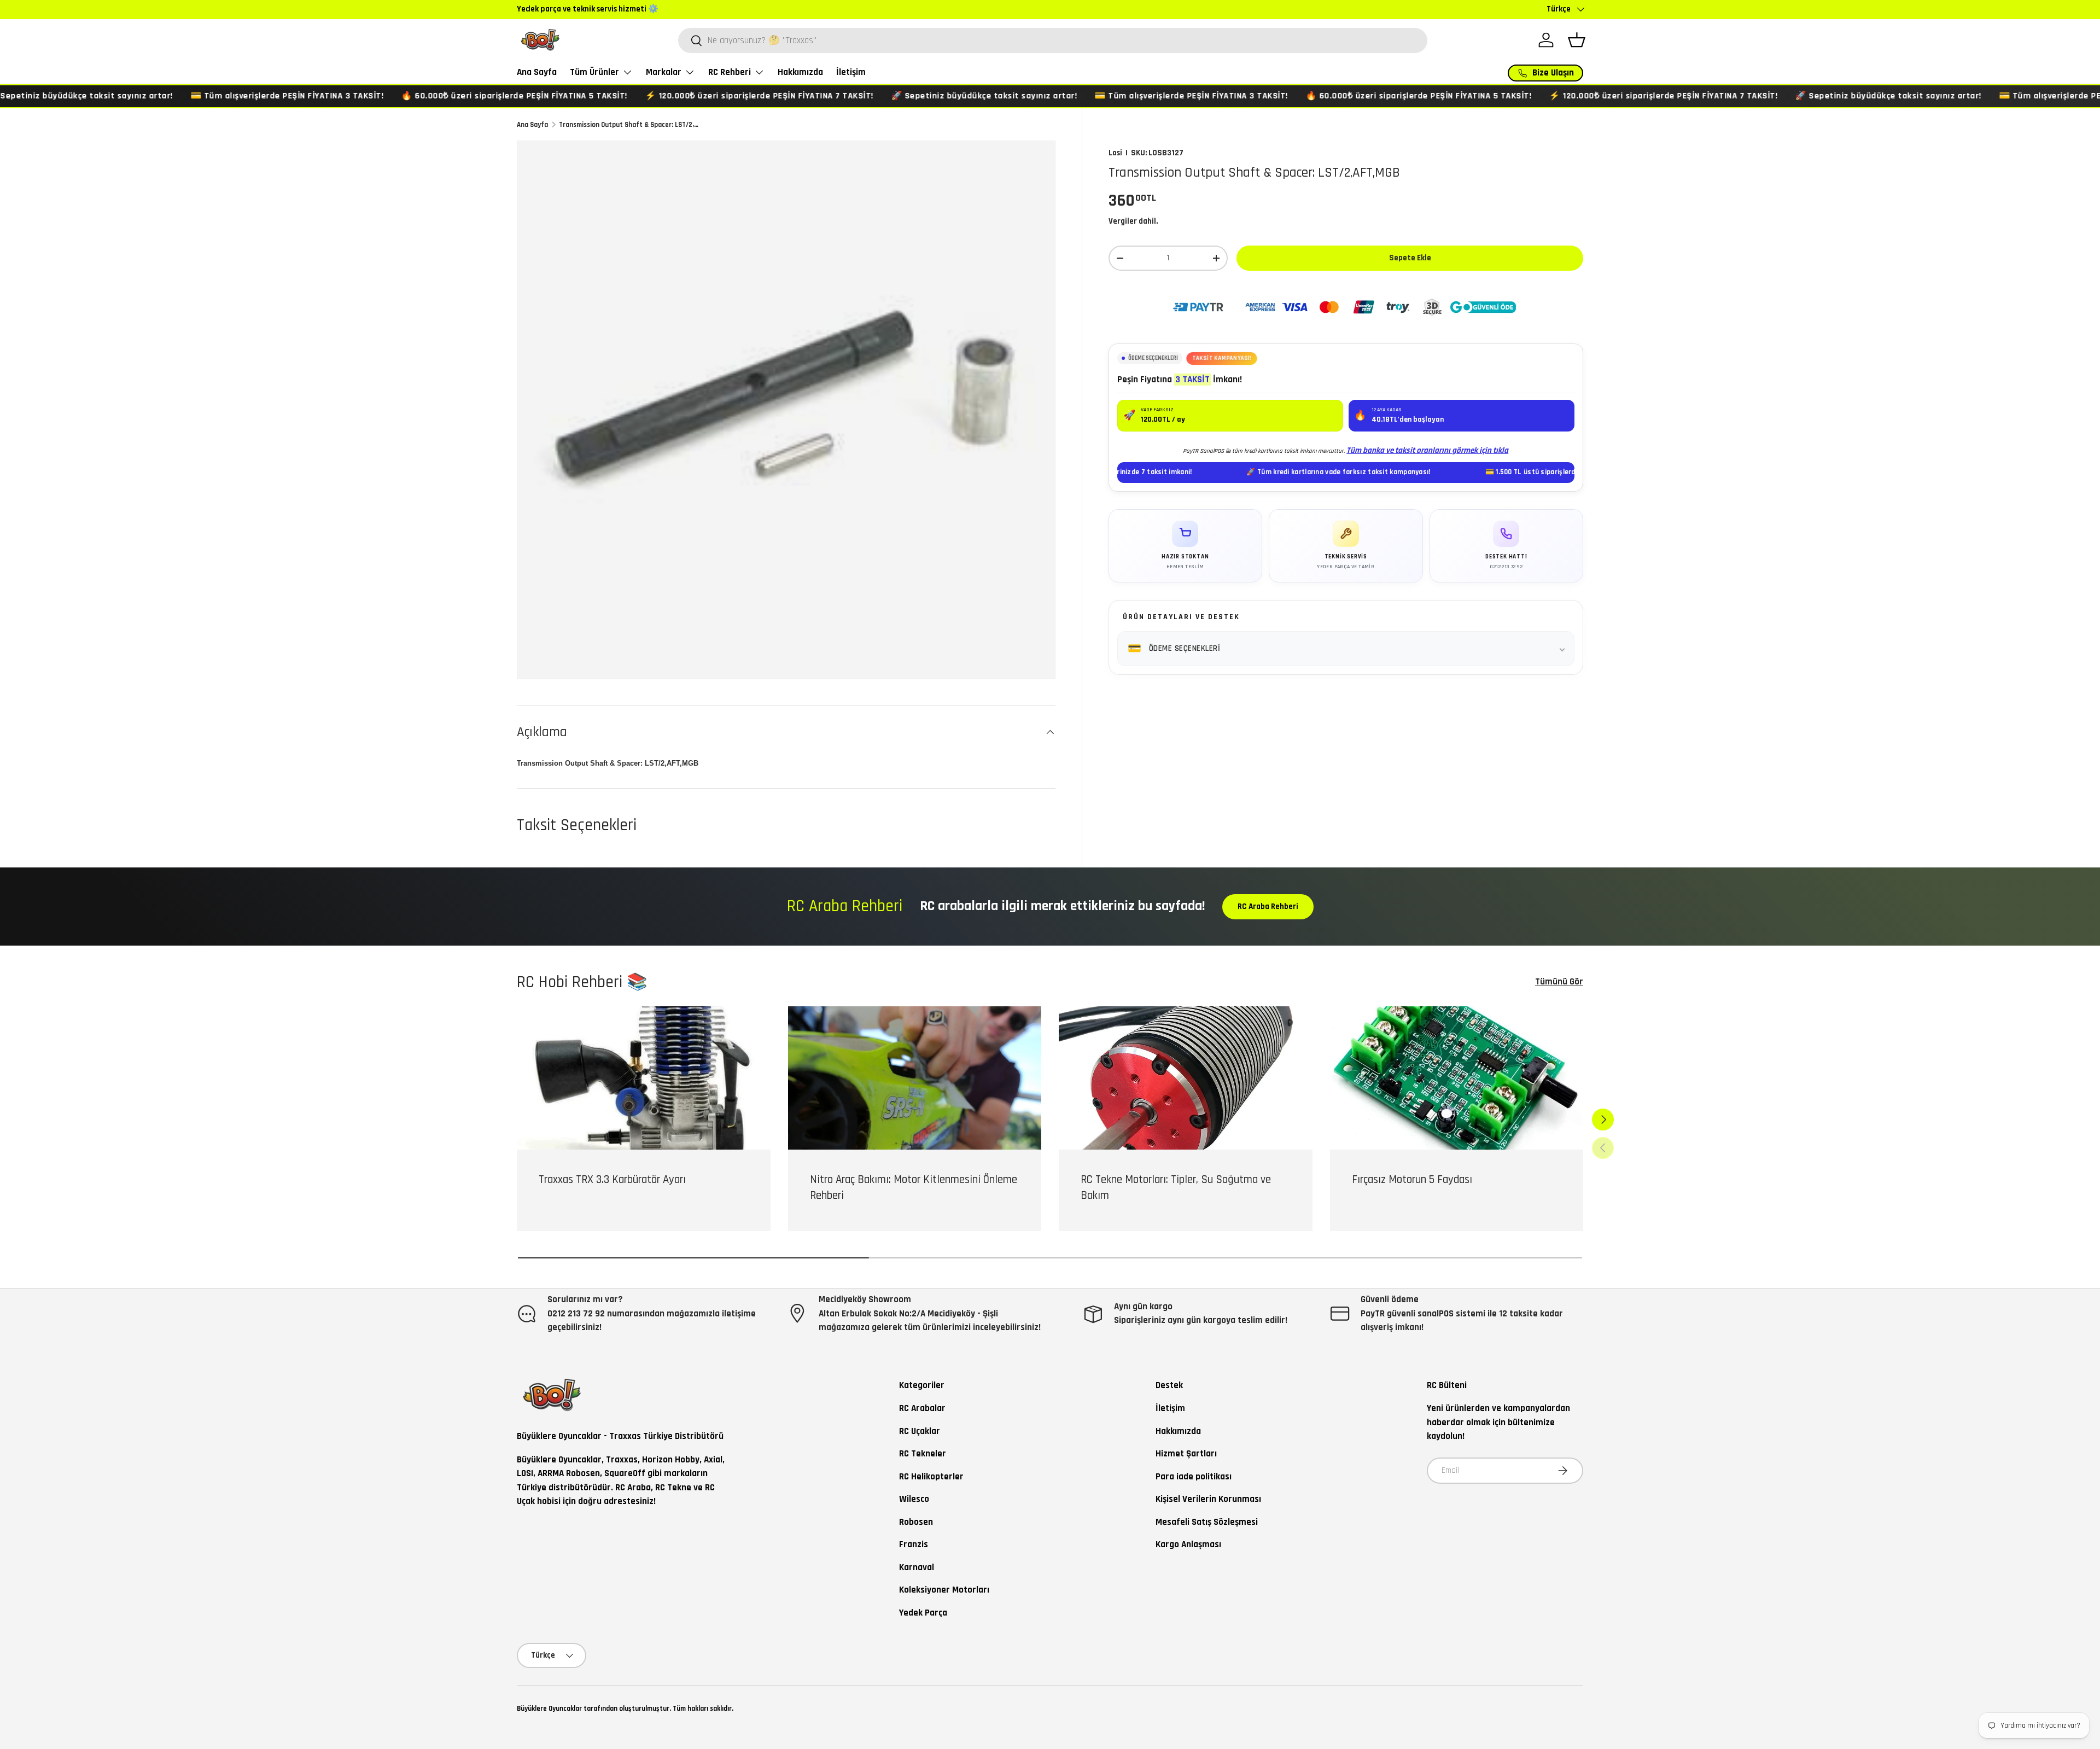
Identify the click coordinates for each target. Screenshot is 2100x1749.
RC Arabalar (922, 1408)
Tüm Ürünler (594, 72)
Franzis (914, 1544)
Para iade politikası (1194, 1477)
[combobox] (1053, 40)
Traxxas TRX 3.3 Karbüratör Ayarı (612, 1179)
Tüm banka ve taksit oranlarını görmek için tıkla (1427, 450)
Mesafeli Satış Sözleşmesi (1207, 1522)
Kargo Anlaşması (1188, 1544)
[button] (1577, 40)
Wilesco (914, 1499)
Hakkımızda (800, 72)
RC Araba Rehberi (1268, 906)
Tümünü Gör (1559, 982)
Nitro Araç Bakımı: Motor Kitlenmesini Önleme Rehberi (914, 1187)
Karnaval (917, 1567)
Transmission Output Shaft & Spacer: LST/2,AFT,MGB (629, 125)
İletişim (851, 72)
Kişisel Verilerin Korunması (1208, 1499)
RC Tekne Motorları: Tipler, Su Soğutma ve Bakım (1176, 1187)
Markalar (664, 72)
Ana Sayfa (537, 72)
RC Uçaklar (920, 1431)
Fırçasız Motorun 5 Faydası (1412, 1179)
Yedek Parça (923, 1613)
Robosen (916, 1522)
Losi (1115, 153)
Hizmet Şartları (1186, 1454)
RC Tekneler (923, 1454)
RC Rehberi (730, 72)
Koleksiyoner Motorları (944, 1590)
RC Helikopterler (931, 1477)
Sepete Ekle (1410, 258)
